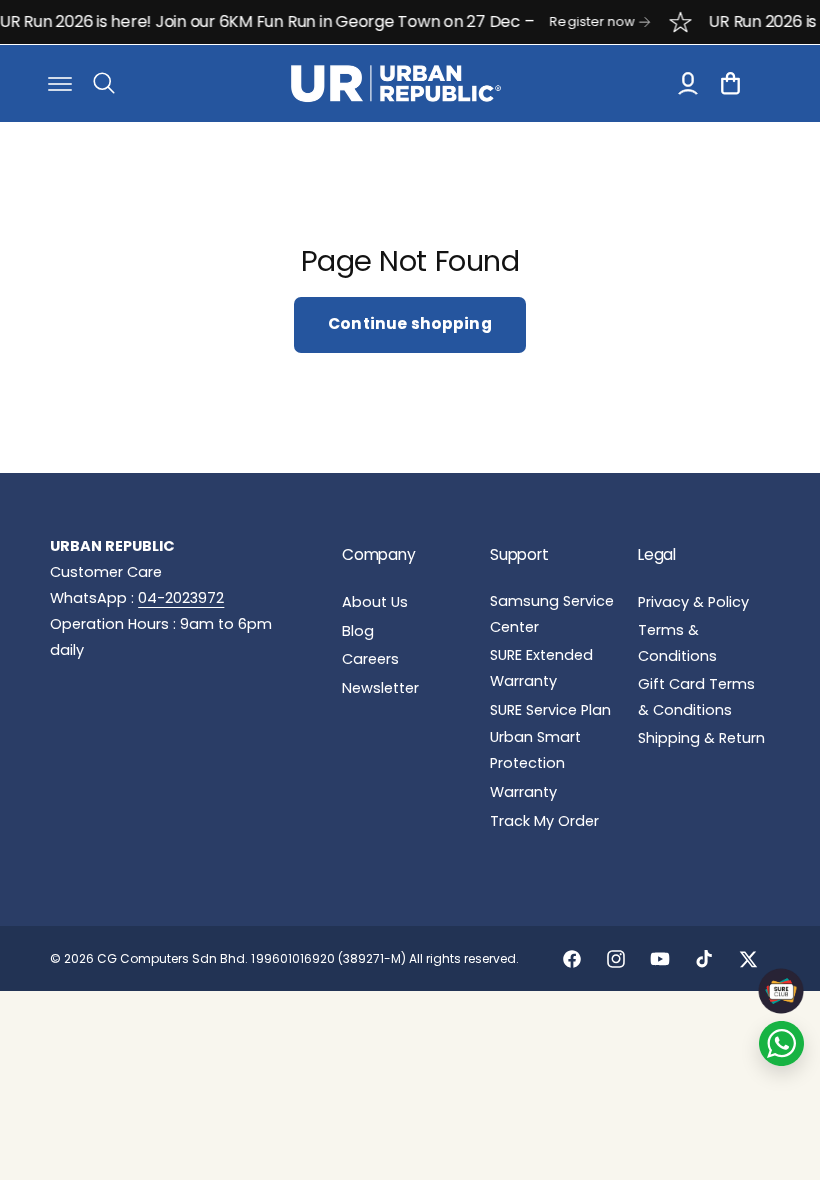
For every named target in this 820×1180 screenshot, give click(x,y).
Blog (358, 631)
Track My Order (544, 821)
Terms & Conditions (677, 643)
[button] (60, 83)
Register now (583, 21)
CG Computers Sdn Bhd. (174, 958)
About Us (375, 602)
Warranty (523, 792)
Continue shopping (410, 323)
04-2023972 (181, 598)
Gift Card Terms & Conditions (696, 697)
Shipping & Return (701, 738)
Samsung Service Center (552, 614)
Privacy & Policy (693, 602)
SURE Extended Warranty (541, 668)
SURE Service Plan (550, 710)
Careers (370, 659)
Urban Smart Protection (535, 750)
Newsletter (380, 688)
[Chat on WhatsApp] (781, 1043)
